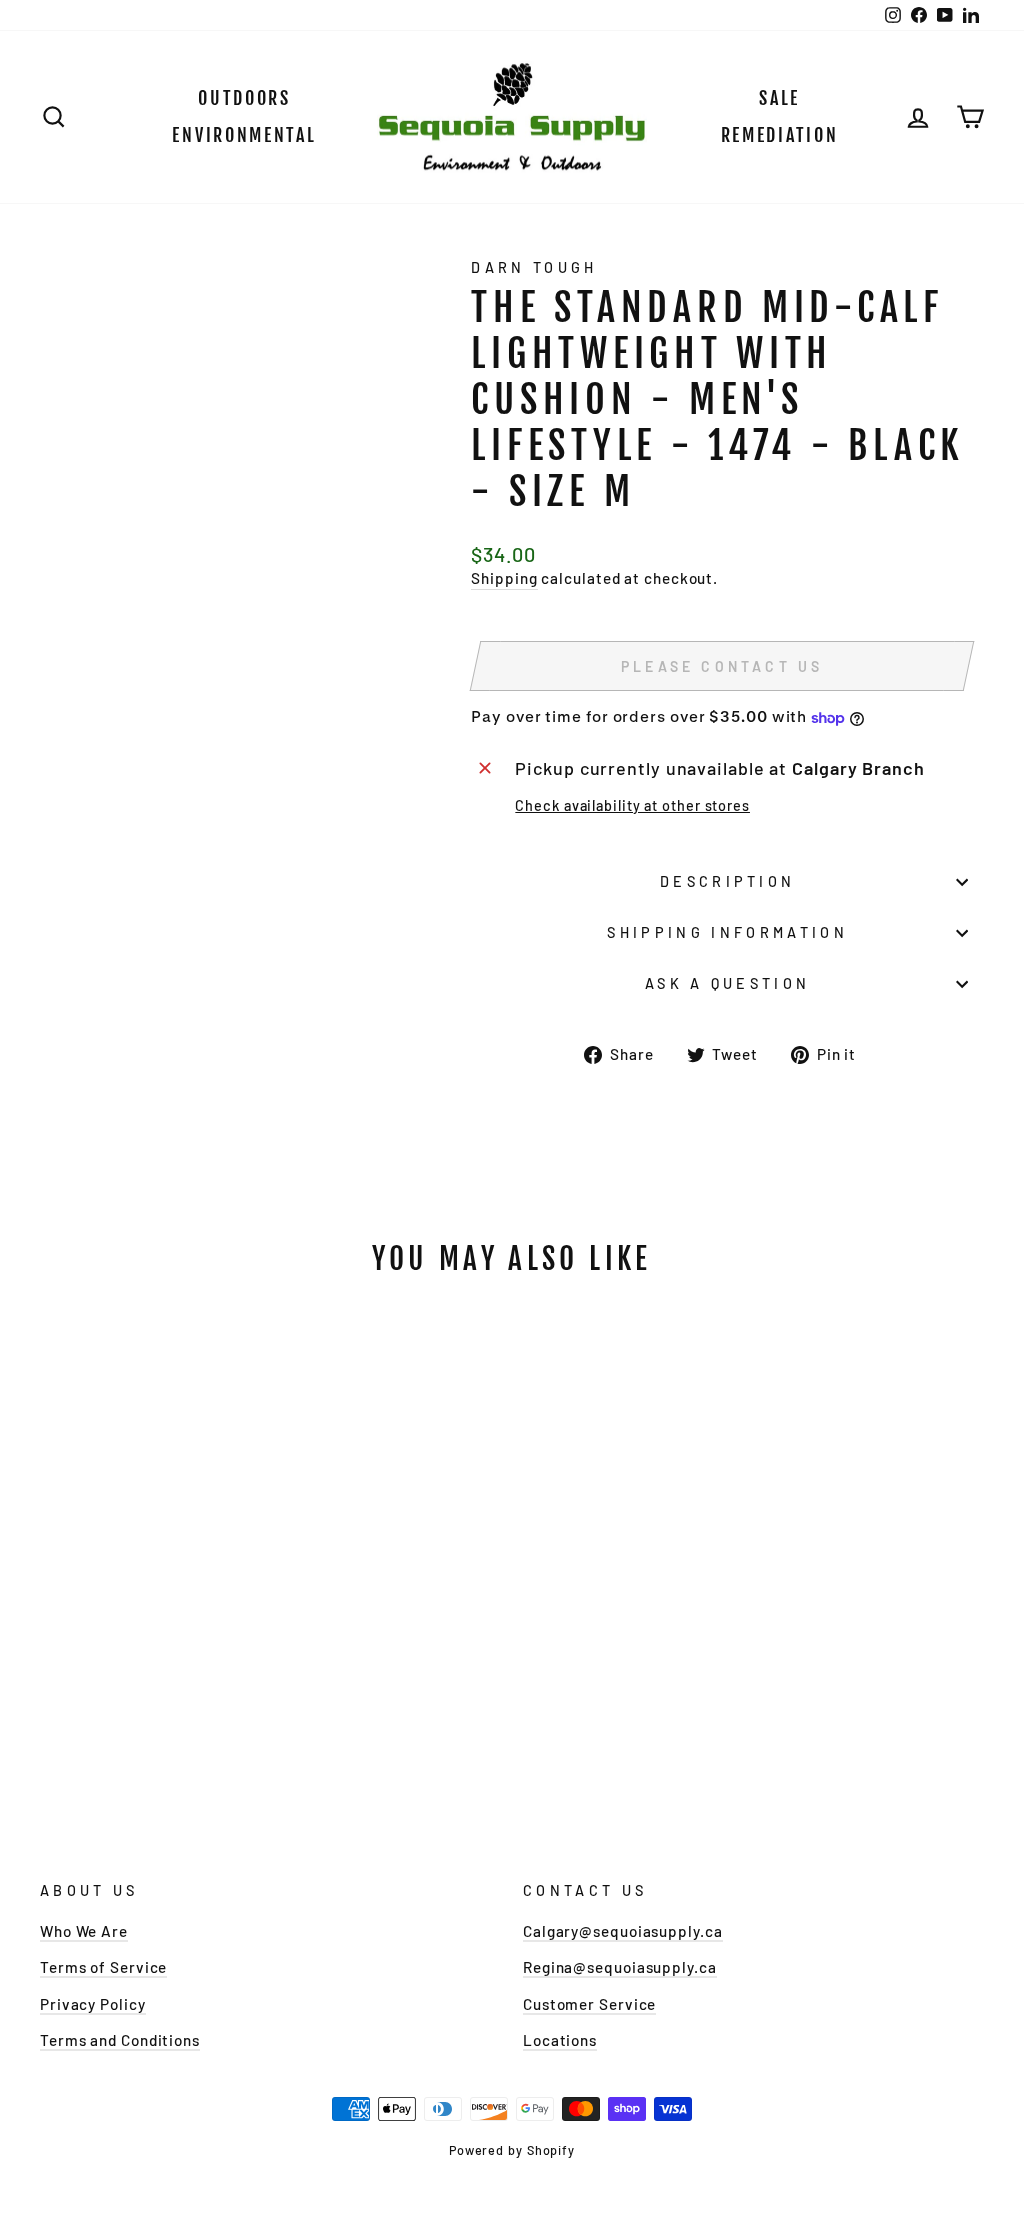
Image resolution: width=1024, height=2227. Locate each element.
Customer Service (589, 2004)
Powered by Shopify (512, 2150)
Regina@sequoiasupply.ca (620, 1967)
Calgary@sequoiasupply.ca (623, 1931)
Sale (779, 98)
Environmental (244, 135)
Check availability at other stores (632, 805)
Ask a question (727, 983)
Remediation (780, 135)
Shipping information (727, 932)
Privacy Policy (93, 2004)
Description (728, 881)
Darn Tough (534, 267)
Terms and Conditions (120, 2040)
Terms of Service (103, 1967)
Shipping (504, 578)
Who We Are (84, 1931)
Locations (560, 2040)
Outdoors (244, 98)
